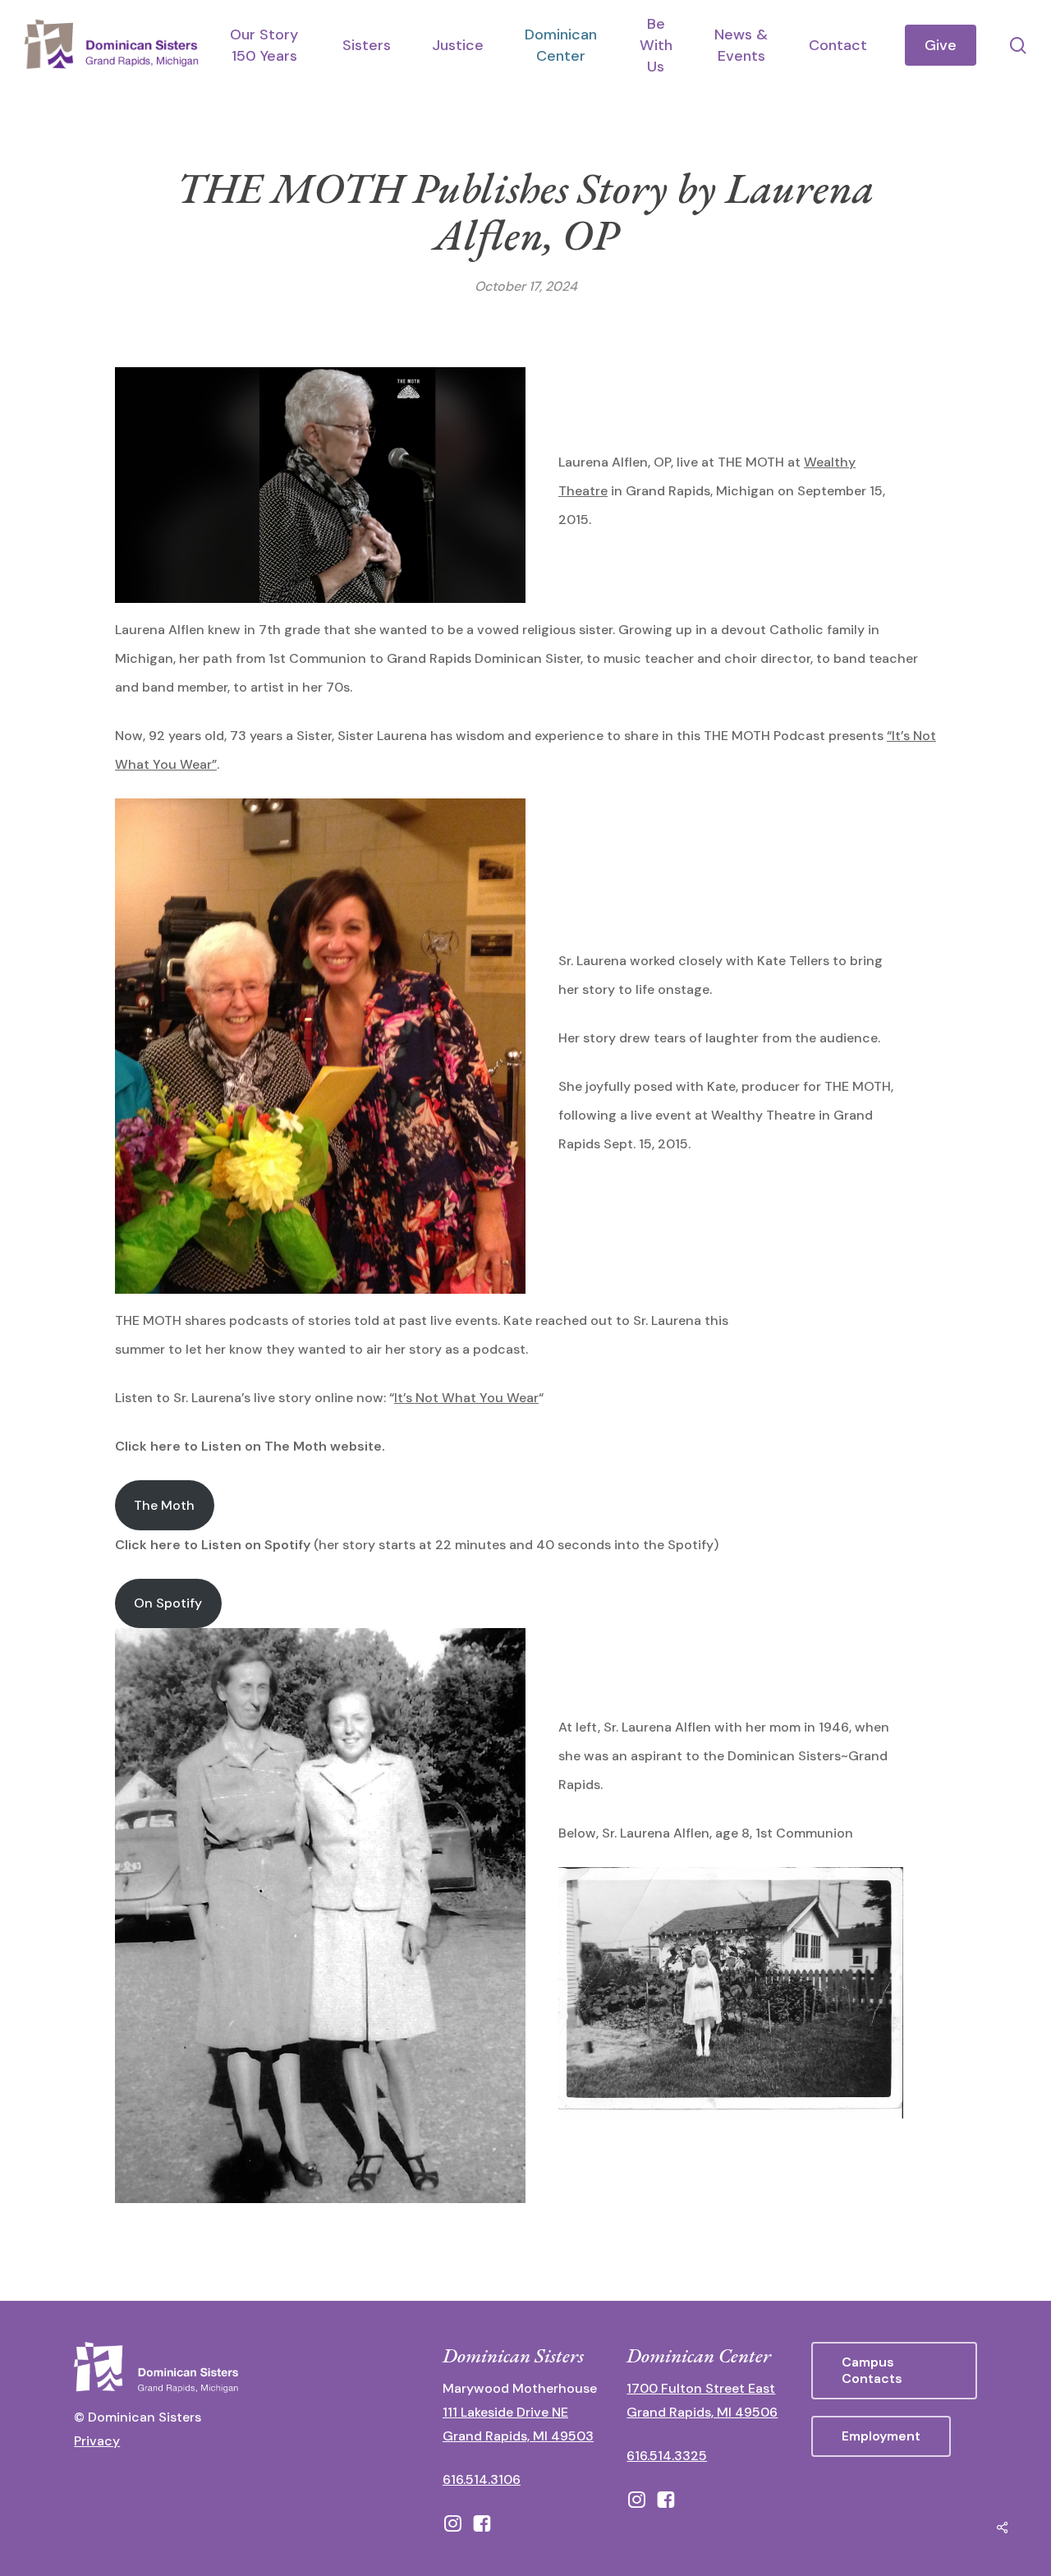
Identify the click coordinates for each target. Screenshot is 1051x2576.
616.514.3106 (482, 2479)
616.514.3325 (667, 2456)
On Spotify (168, 1603)
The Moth (164, 1505)
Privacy (97, 2441)
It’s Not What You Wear (466, 1398)
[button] (894, 2371)
